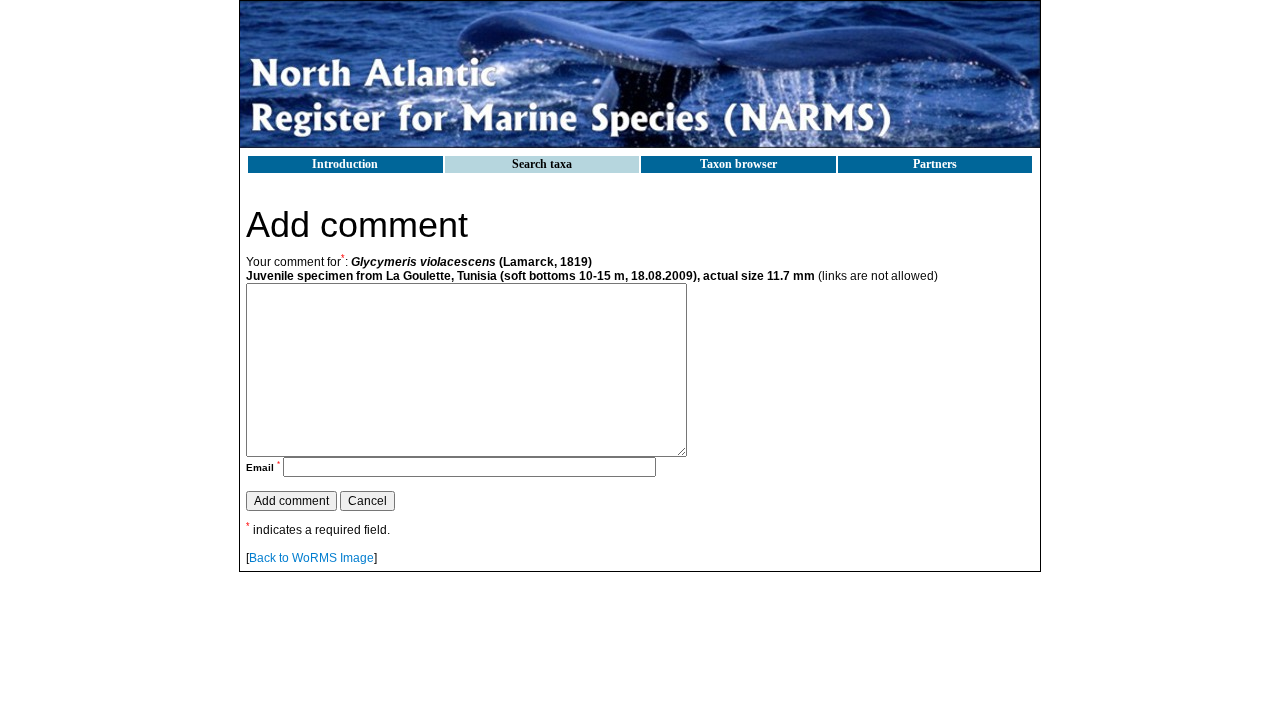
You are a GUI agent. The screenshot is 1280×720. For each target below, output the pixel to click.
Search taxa (542, 164)
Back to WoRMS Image (311, 558)
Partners (935, 164)
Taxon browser (738, 164)
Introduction (345, 164)
